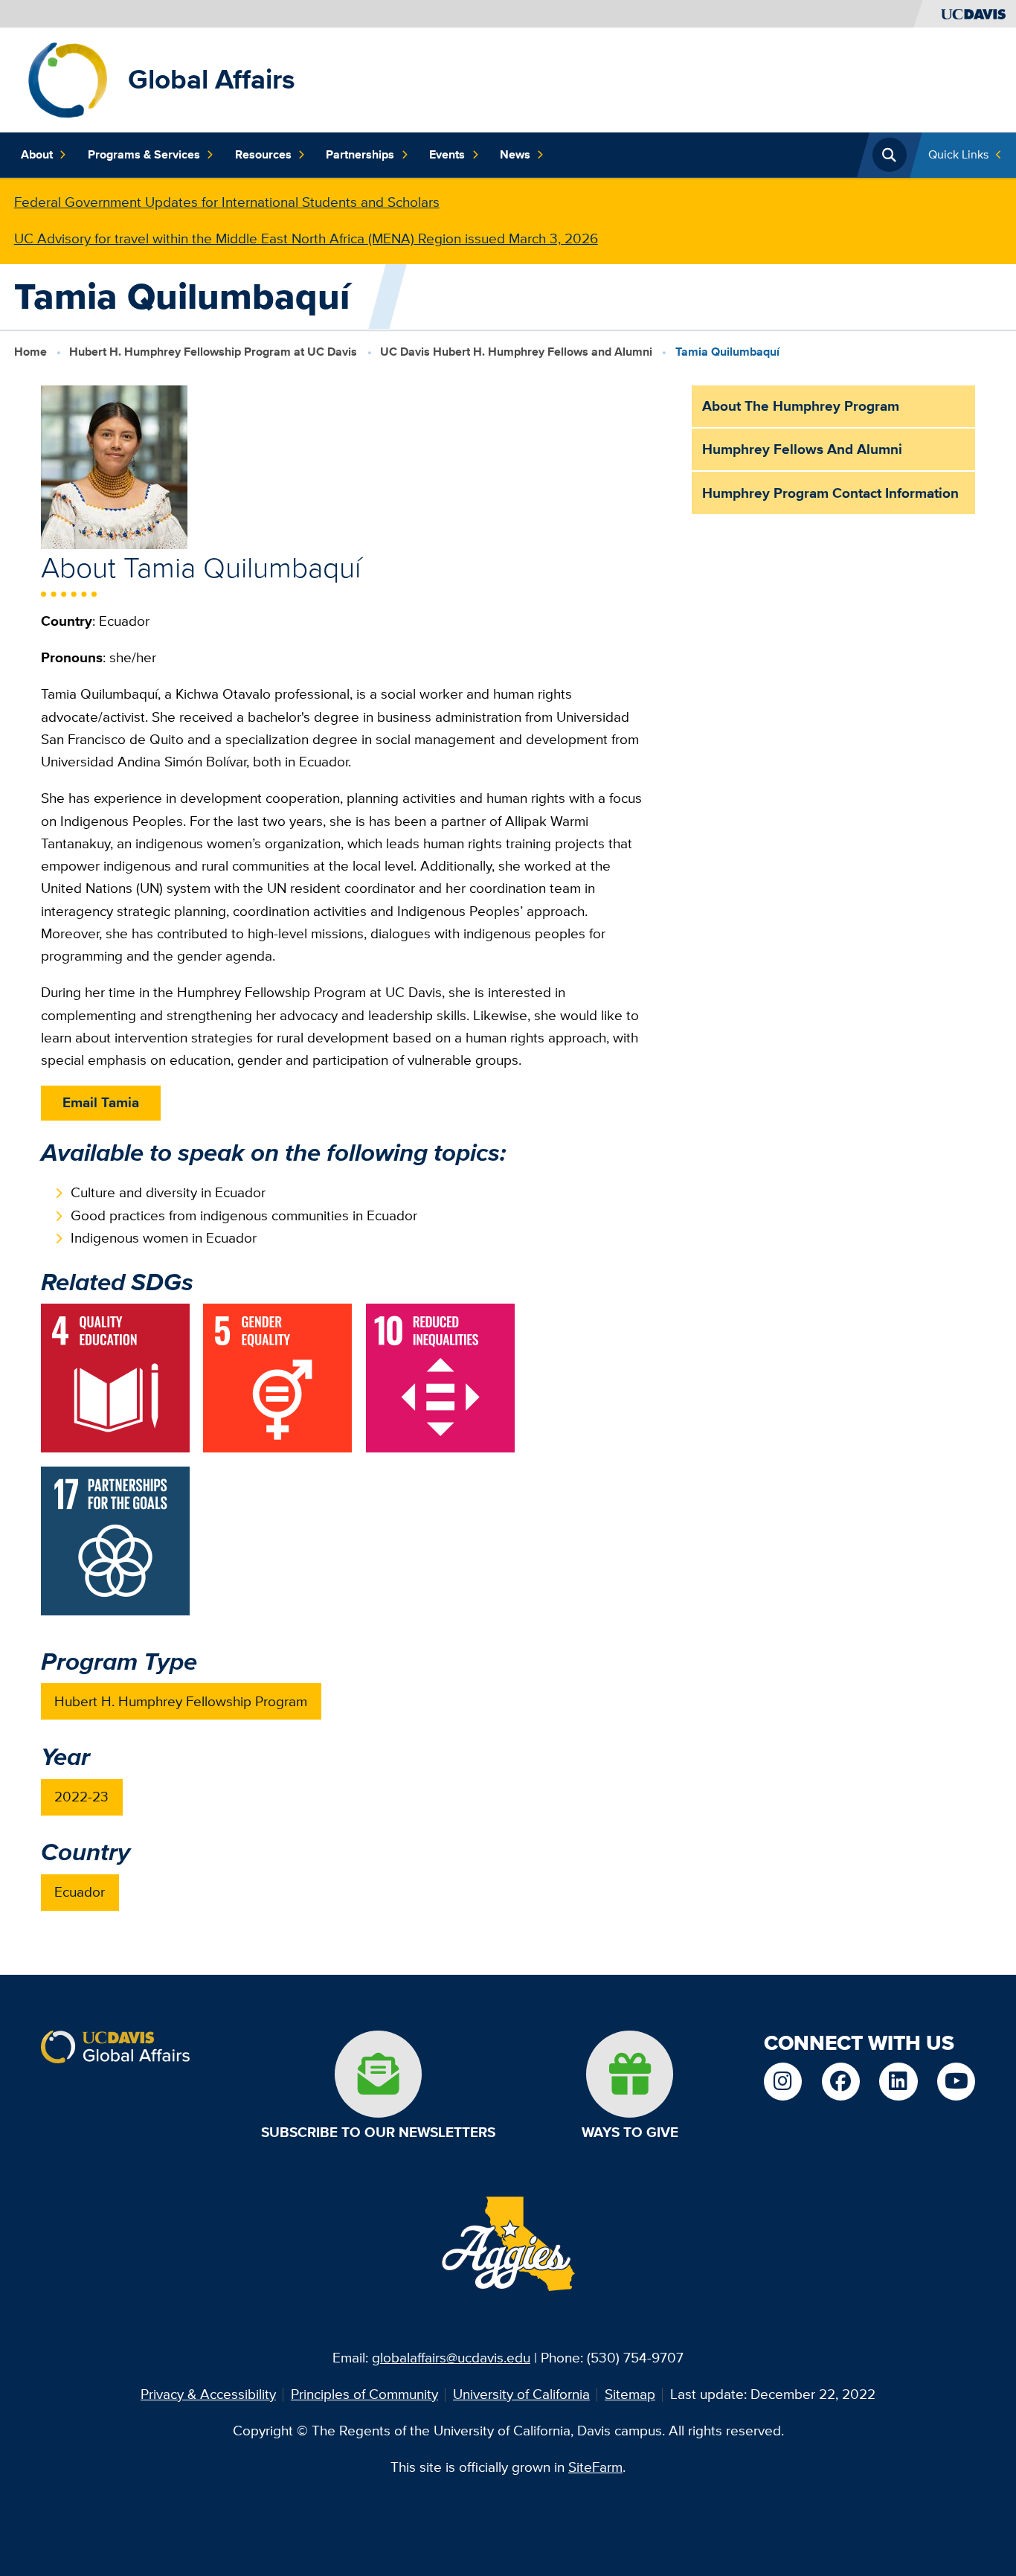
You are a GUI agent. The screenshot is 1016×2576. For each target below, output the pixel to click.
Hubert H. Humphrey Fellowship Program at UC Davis (213, 351)
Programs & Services (144, 154)
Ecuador (80, 1892)
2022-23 (81, 1797)
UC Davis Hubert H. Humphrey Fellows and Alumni (516, 351)
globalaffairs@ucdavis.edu (451, 2358)
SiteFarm (595, 2467)
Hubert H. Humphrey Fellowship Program (181, 1701)
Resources (263, 154)
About (37, 154)
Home (30, 351)
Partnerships (360, 154)
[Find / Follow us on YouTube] (956, 2082)
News (515, 154)
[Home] (67, 79)
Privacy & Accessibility (208, 2394)
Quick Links (958, 154)
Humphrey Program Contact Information (830, 493)
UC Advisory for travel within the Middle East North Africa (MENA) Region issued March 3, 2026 (306, 238)
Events (447, 154)
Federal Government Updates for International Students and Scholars (227, 202)
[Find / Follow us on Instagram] (783, 2082)
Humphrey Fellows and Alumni (802, 449)
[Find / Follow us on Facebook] (841, 2082)
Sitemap (630, 2394)
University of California (521, 2394)
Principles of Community (364, 2394)
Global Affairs (212, 79)
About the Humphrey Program (801, 406)
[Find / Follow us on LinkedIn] (898, 2082)
